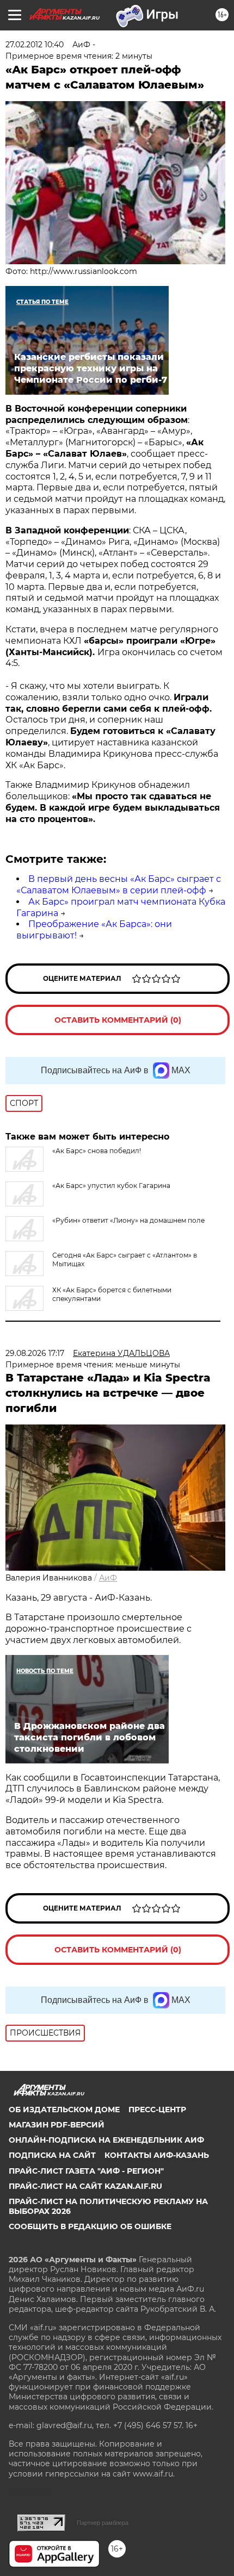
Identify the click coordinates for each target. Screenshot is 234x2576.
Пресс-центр (157, 2110)
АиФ (108, 1578)
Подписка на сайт (52, 2155)
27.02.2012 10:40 (35, 45)
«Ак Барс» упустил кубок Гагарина (111, 1186)
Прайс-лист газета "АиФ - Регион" (86, 2171)
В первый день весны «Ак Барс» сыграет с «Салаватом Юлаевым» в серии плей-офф (119, 885)
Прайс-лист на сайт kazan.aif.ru (85, 2186)
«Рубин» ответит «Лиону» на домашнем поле (128, 1220)
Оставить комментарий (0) (118, 1020)
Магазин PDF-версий (57, 2125)
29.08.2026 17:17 (35, 1353)
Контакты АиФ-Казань (157, 2155)
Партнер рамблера (103, 2523)
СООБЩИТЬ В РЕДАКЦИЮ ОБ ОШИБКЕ (90, 2226)
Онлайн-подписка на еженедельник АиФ (106, 2140)
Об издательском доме (64, 2110)
